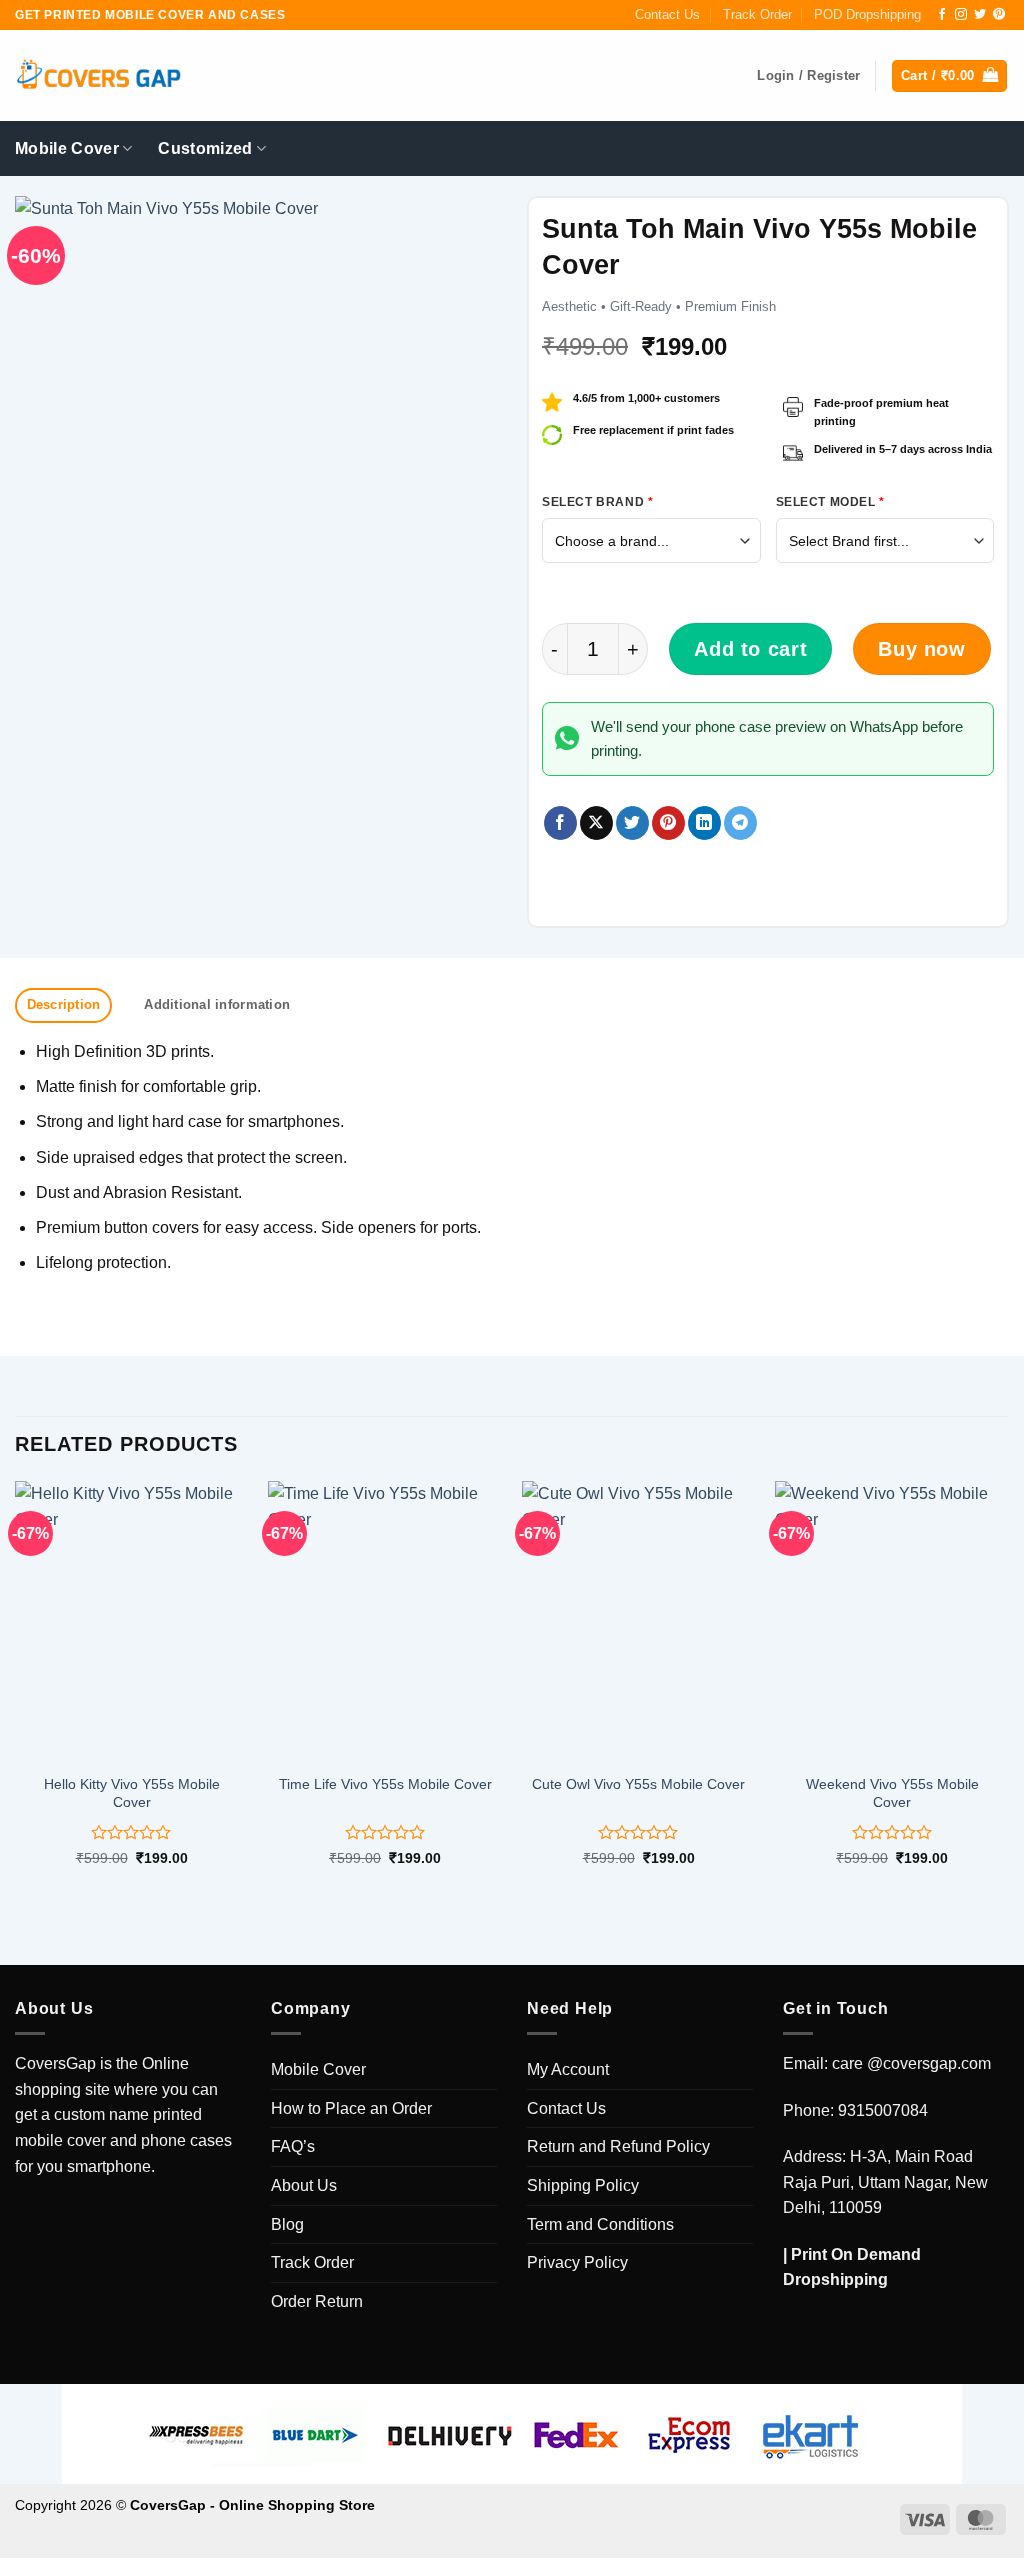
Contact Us (667, 14)
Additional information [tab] (217, 1004)
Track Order (757, 14)
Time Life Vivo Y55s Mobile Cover (385, 1784)
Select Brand (597, 502)
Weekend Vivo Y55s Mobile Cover (892, 1793)
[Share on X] (596, 823)
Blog (287, 2224)
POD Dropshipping (867, 14)
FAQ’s (293, 2146)
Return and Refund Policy (618, 2146)
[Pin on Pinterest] (668, 823)
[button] (949, 76)
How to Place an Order (351, 2108)
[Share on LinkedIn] (704, 823)
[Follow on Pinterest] (999, 15)
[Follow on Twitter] (980, 15)
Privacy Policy (577, 2262)
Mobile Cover (67, 148)
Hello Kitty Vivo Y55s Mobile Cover (132, 1793)
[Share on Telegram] (740, 823)
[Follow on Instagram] (961, 15)
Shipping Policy (583, 2185)
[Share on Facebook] (560, 823)
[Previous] (16, 1691)
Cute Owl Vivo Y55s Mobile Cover (638, 1784)
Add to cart (750, 649)
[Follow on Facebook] (942, 15)
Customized (205, 148)
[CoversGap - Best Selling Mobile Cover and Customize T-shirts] (98, 76)
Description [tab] (64, 1004)
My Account (568, 2069)
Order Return (317, 2301)
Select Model (830, 502)
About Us (304, 2185)
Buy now (921, 649)
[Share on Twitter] (632, 823)
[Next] (1008, 1691)
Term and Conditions (600, 2224)
